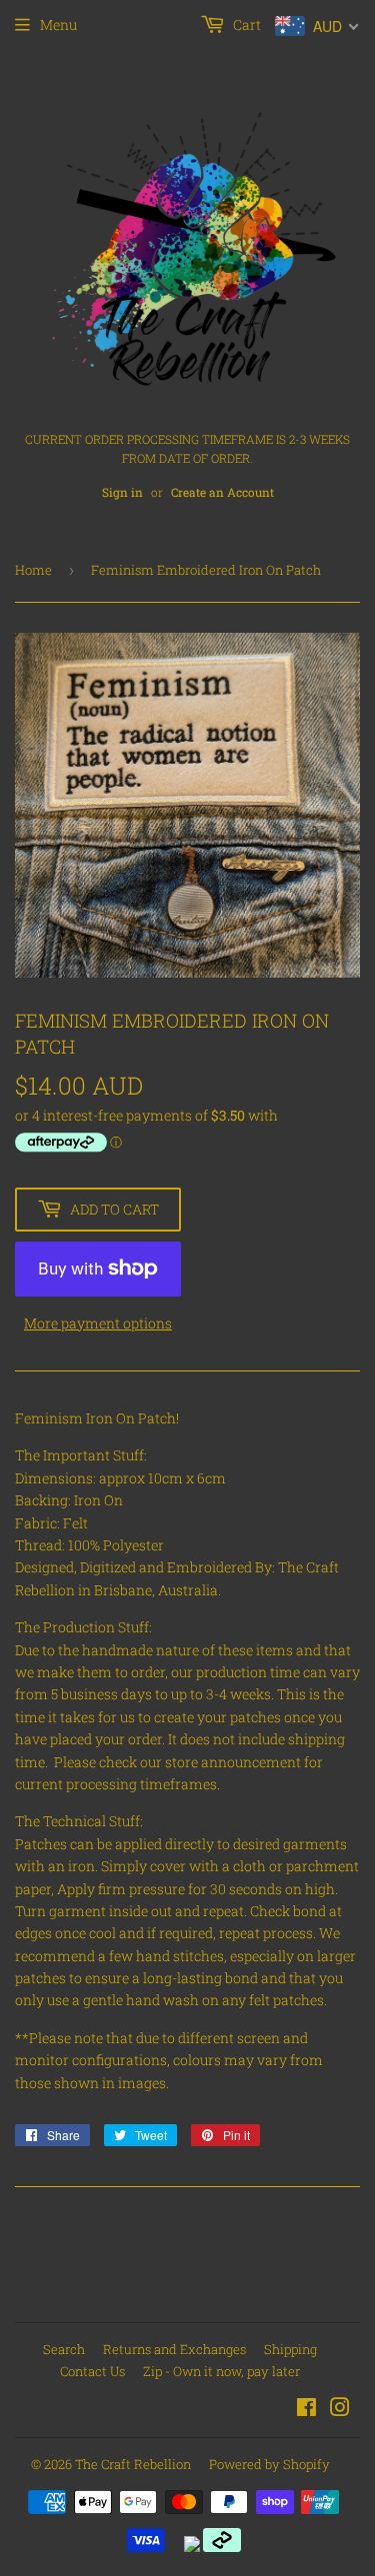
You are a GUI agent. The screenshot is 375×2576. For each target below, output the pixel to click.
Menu (58, 24)
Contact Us (92, 2371)
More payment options (98, 1323)
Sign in (122, 492)
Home (33, 570)
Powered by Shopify (269, 2464)
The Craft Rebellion (133, 2464)
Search (64, 2349)
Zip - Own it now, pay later (221, 2371)
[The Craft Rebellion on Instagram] (340, 2410)
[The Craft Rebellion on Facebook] (306, 2410)
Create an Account (222, 492)
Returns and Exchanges (174, 2349)
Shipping (290, 2349)
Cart (245, 24)
